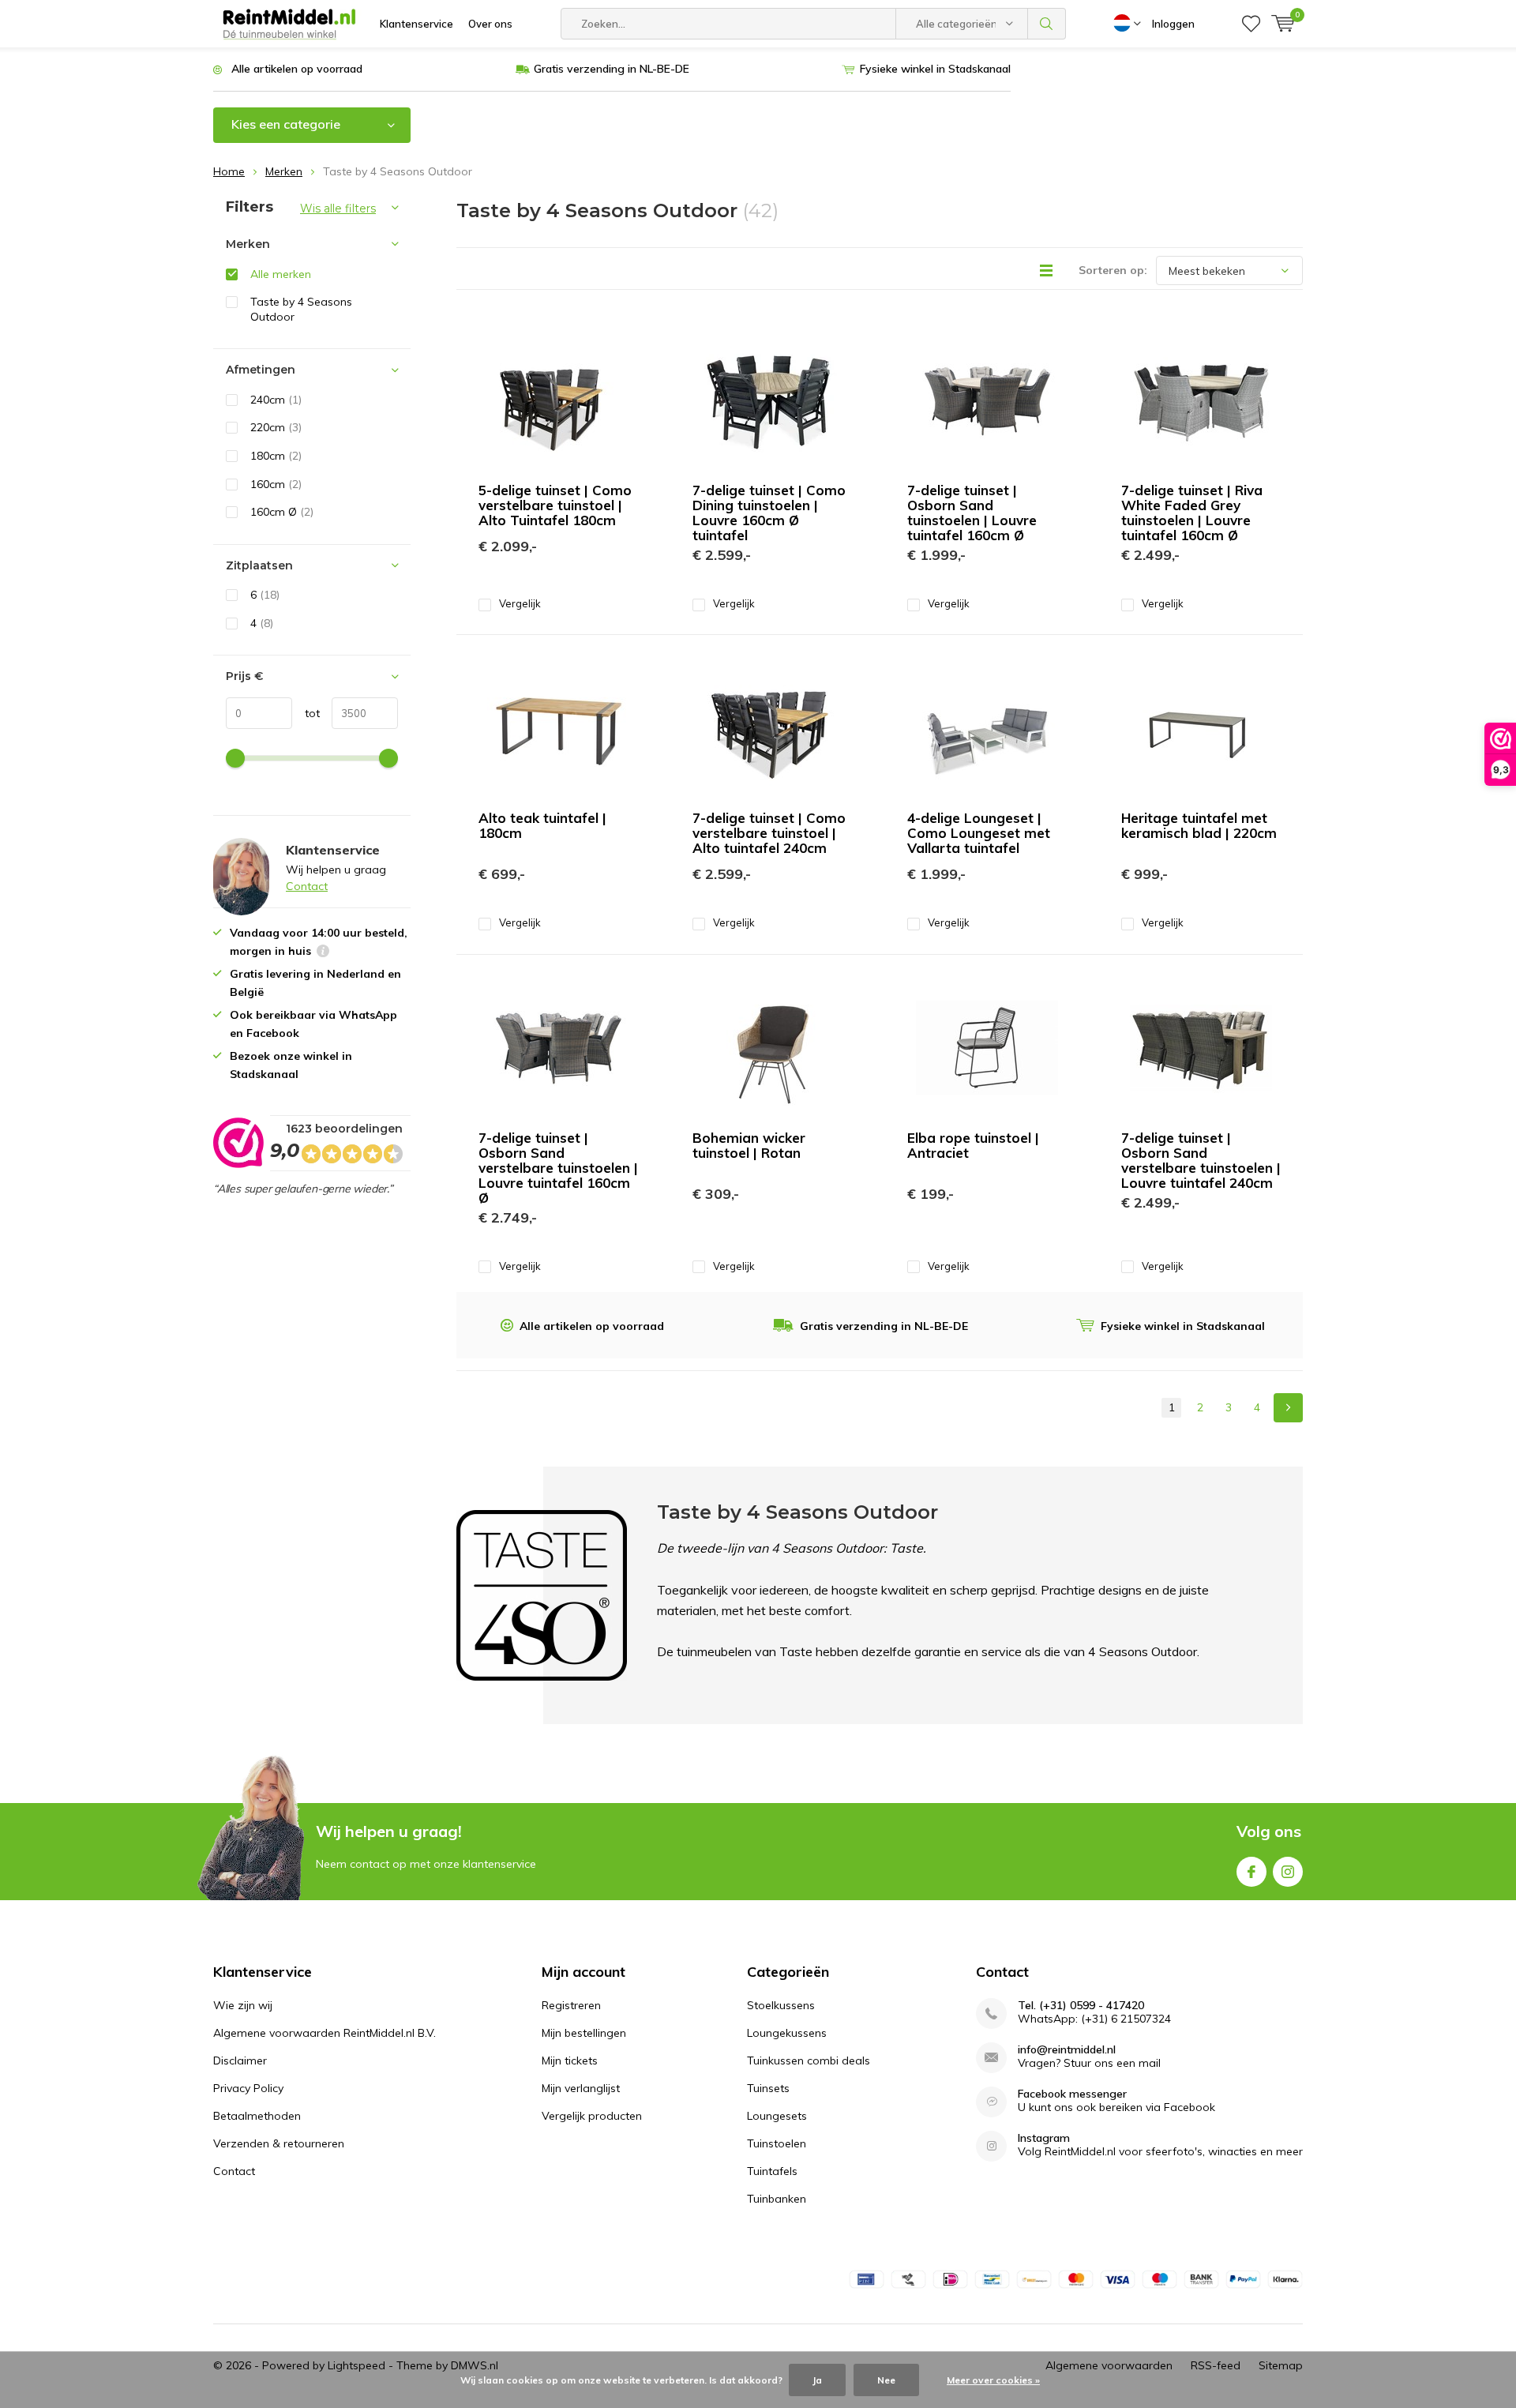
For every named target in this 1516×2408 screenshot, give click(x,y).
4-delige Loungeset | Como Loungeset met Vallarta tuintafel (979, 833)
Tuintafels (772, 2171)
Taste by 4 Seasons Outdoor (301, 309)
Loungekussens (787, 2033)
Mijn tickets (570, 2061)
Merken (284, 171)
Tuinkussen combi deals (809, 2061)
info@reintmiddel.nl (1067, 2050)
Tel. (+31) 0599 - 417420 (1081, 2006)
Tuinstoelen (777, 2143)
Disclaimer (240, 2061)
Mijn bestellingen (584, 2033)
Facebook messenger (1072, 2094)
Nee (886, 2380)
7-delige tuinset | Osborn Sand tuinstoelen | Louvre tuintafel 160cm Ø (972, 513)
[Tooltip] (323, 953)
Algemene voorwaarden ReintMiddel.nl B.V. (325, 2033)
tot (306, 713)
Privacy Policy (248, 2088)
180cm (276, 456)
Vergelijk (520, 603)
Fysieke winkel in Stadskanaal (935, 69)
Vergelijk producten (592, 2116)
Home (229, 171)
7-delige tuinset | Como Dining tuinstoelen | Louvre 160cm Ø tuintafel (769, 513)
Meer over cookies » (993, 2380)
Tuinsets (768, 2088)
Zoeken (1047, 24)
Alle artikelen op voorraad (297, 69)
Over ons (490, 24)
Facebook (1251, 1872)
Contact (307, 886)
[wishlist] (1251, 24)
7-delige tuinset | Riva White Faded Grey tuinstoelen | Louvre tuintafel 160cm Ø (1192, 513)
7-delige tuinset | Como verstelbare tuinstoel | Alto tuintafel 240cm (769, 833)
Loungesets (777, 2116)
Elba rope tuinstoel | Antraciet (973, 1145)
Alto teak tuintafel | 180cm (542, 825)
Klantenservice (417, 24)
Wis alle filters (338, 208)
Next (1288, 1408)
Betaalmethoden (257, 2116)
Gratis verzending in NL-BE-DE (612, 69)
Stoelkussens (781, 2005)
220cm (276, 427)
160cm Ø (282, 512)
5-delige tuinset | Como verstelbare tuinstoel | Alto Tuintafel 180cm (555, 505)
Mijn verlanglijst (581, 2088)
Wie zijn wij (243, 2005)
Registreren (571, 2005)
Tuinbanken (777, 2199)
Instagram (1288, 1872)
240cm (276, 400)
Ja (817, 2380)
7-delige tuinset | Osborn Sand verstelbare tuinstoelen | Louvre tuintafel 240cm (1201, 1160)
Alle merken (281, 274)
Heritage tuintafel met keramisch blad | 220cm (1199, 825)
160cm (276, 484)
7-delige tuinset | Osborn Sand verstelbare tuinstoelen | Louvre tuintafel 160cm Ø (558, 1168)
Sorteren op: (1113, 270)
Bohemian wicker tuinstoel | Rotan (749, 1145)
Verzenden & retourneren (279, 2143)
